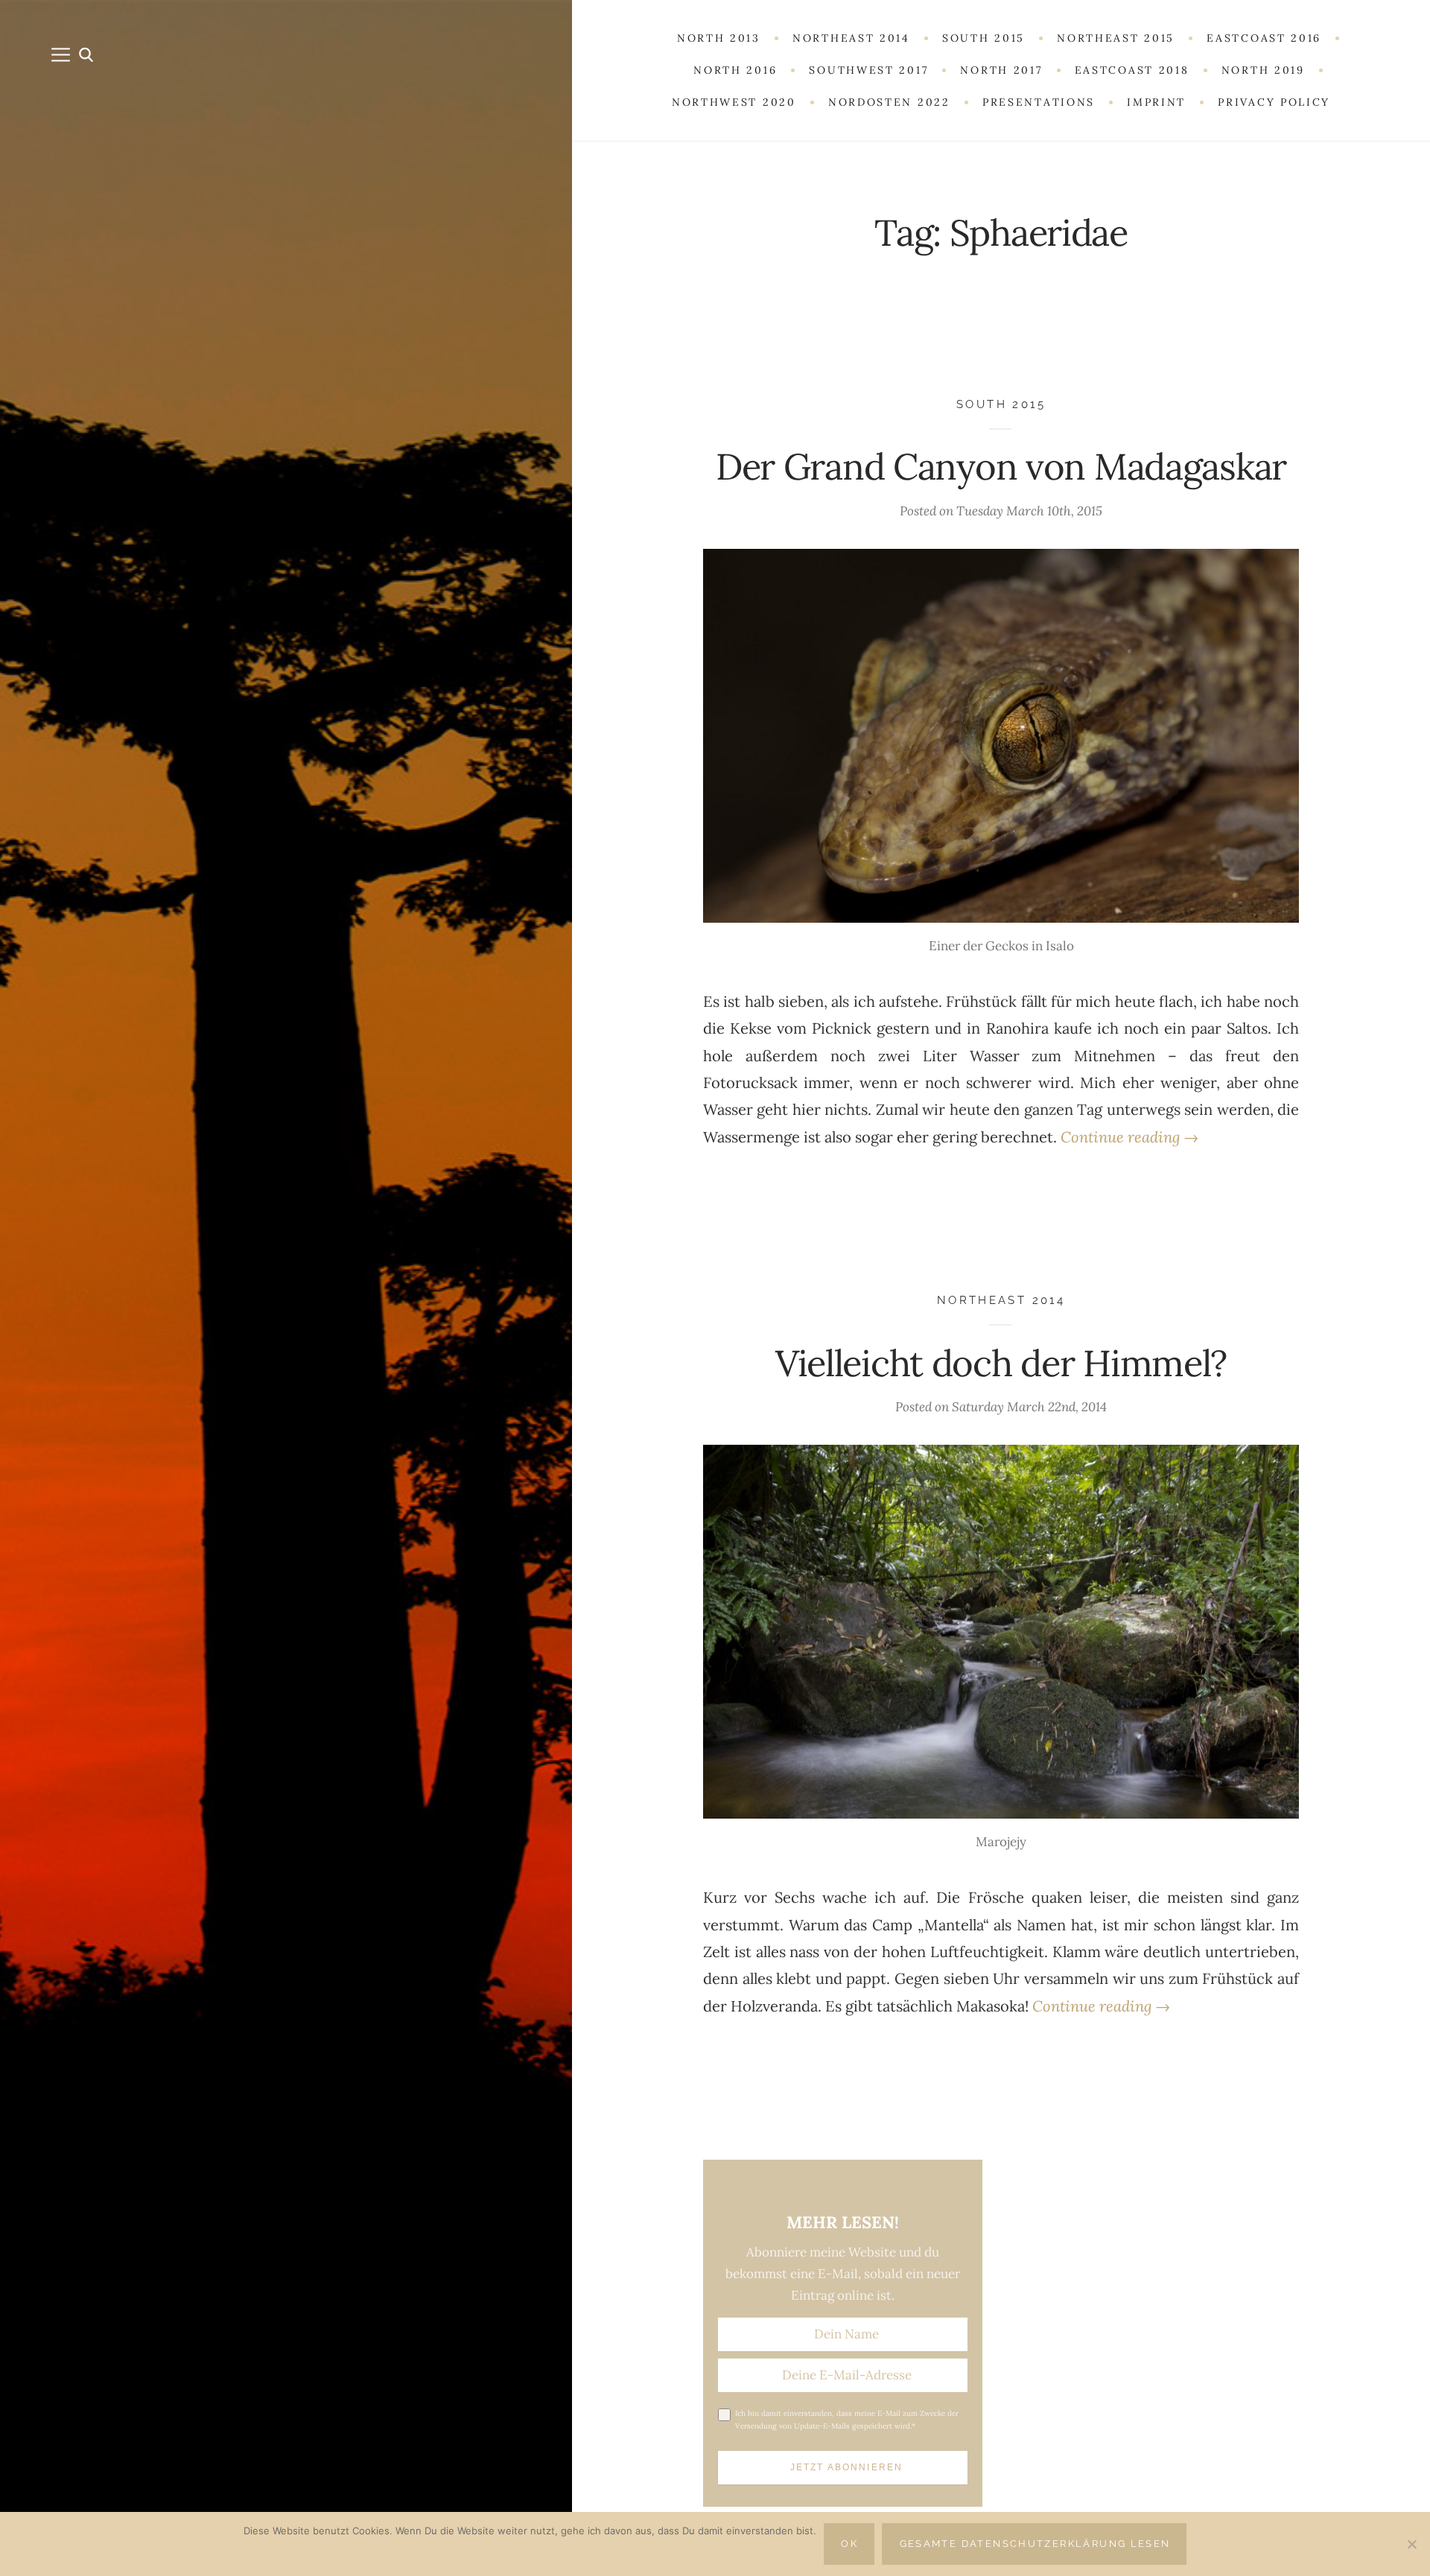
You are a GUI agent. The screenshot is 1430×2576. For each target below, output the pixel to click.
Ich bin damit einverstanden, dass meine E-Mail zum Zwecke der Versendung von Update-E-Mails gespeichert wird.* (847, 2420)
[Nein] (1411, 2544)
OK (849, 2543)
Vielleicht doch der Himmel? (1001, 1363)
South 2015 (1001, 404)
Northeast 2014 (1001, 1300)
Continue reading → (1129, 1137)
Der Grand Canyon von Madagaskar (1001, 466)
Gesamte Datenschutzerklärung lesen (1035, 2543)
